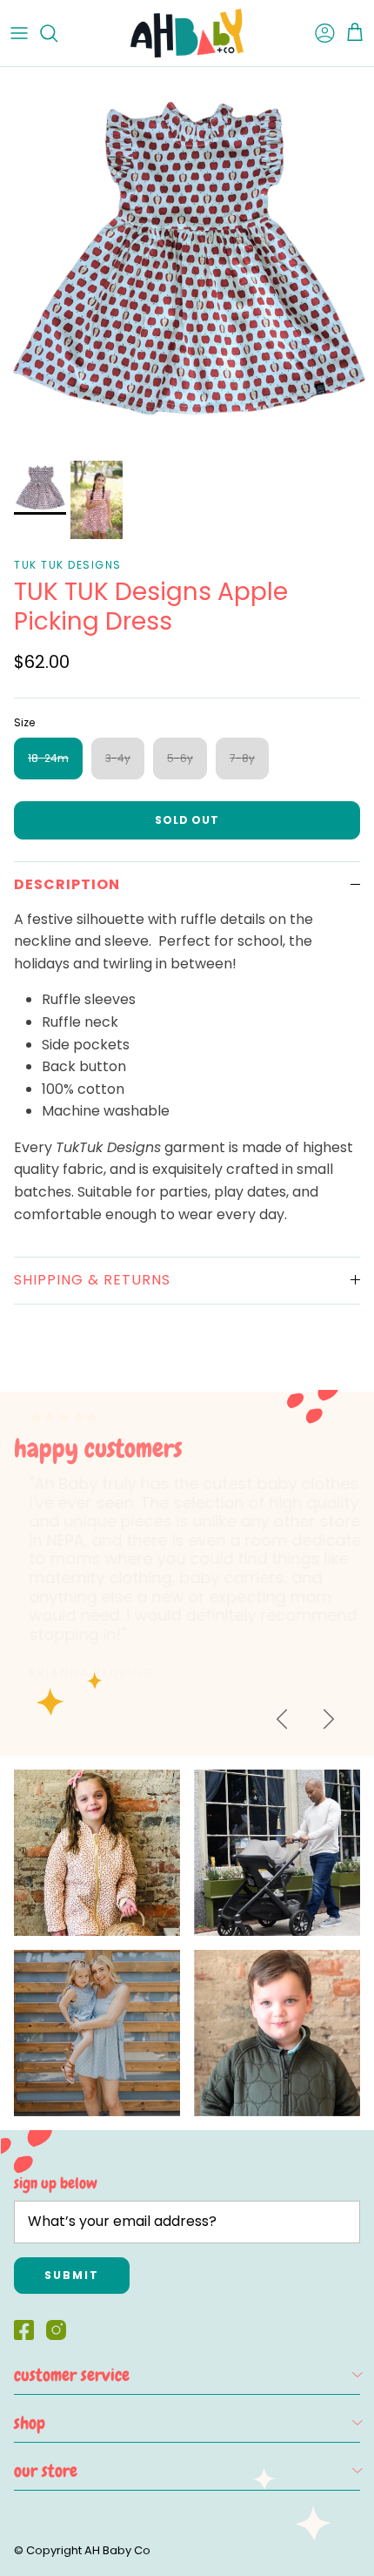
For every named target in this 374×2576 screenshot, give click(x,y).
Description (67, 884)
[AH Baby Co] (187, 33)
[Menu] (19, 33)
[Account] (317, 33)
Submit (72, 2275)
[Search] (57, 33)
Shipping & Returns (92, 1280)
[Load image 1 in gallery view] (187, 260)
